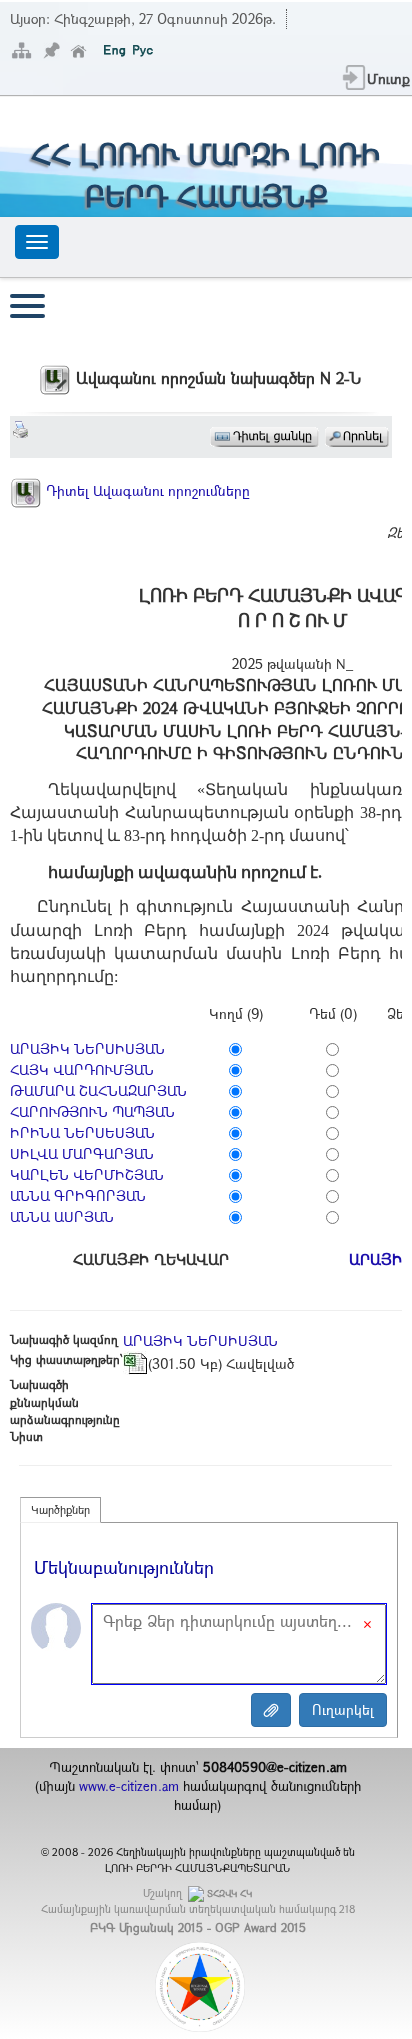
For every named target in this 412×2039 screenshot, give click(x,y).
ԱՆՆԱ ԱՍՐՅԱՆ (62, 1216)
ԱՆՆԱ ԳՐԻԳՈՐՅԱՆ (78, 1195)
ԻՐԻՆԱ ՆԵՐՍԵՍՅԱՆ (82, 1132)
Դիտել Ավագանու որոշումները (146, 490)
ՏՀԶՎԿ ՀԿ (229, 1893)
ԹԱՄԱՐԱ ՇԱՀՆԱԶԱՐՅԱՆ (98, 1090)
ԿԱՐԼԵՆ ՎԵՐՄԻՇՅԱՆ (87, 1174)
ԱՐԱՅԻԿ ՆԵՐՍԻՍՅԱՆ (87, 1048)
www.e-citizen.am (129, 1786)
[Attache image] (271, 1710)
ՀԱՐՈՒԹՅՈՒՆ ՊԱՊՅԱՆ (92, 1111)
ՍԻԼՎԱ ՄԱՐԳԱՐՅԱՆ (82, 1153)
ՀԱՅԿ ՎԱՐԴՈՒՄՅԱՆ (82, 1069)
